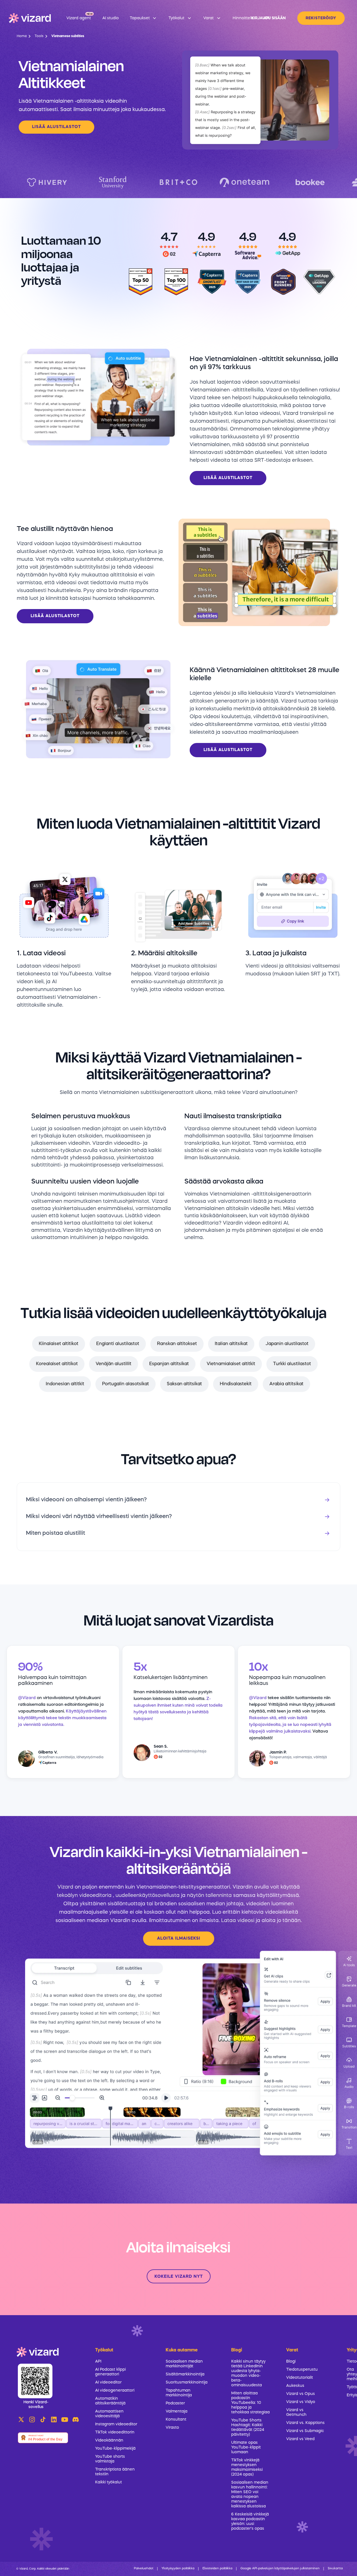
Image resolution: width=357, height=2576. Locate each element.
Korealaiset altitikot (57, 1364)
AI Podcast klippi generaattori (110, 2372)
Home (22, 36)
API (98, 2361)
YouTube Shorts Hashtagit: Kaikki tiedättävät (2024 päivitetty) (248, 2427)
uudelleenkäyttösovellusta (148, 1896)
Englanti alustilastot (118, 1344)
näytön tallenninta (209, 1896)
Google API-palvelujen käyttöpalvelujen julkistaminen (280, 2569)
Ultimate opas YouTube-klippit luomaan (246, 2447)
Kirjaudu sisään (268, 18)
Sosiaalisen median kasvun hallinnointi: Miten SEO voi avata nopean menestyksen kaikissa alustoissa (250, 2494)
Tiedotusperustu (302, 2370)
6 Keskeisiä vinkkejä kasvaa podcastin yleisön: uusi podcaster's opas (250, 2521)
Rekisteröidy (321, 18)
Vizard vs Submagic (305, 2431)
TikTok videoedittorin (115, 2432)
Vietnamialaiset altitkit (231, 1364)
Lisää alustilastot (56, 127)
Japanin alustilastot (287, 1344)
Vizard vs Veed (300, 2439)
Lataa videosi (238, 1921)
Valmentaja (177, 2411)
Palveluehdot (144, 2569)
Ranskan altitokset (177, 1344)
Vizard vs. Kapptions (305, 2423)
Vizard (65, 1887)
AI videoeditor (108, 2382)
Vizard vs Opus (301, 2394)
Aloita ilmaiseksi (179, 1939)
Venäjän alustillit (114, 1364)
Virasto (172, 2428)
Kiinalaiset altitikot (59, 1344)
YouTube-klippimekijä (115, 2448)
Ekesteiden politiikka (217, 2569)
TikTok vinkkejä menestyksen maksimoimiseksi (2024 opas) (247, 2467)
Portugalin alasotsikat (126, 1384)
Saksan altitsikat (184, 1384)
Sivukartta (335, 2569)
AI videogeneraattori (115, 2390)
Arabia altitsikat (286, 1384)
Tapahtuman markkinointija (179, 2393)
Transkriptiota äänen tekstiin (115, 2472)
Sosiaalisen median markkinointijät (184, 2364)
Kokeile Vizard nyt (179, 2277)
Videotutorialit (300, 2378)
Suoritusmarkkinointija (187, 2382)
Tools (39, 36)
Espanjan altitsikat (169, 1364)
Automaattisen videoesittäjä (109, 2414)
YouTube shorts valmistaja (110, 2459)
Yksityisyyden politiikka (178, 2569)
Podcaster (175, 2403)
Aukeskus (295, 2386)
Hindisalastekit (236, 1384)
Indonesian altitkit (65, 1384)
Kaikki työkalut (108, 2482)
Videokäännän (109, 2440)
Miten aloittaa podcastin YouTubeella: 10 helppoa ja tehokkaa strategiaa (250, 2403)
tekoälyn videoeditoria (84, 1896)
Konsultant (176, 2419)
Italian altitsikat (231, 1344)
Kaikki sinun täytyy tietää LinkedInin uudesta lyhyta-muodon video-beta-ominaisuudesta (248, 2373)
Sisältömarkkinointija (185, 2374)
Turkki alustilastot (292, 1364)
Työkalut (104, 2350)
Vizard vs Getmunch (296, 2412)
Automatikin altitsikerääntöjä (110, 2401)
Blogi (291, 2361)
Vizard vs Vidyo (301, 2402)
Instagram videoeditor (116, 2424)
